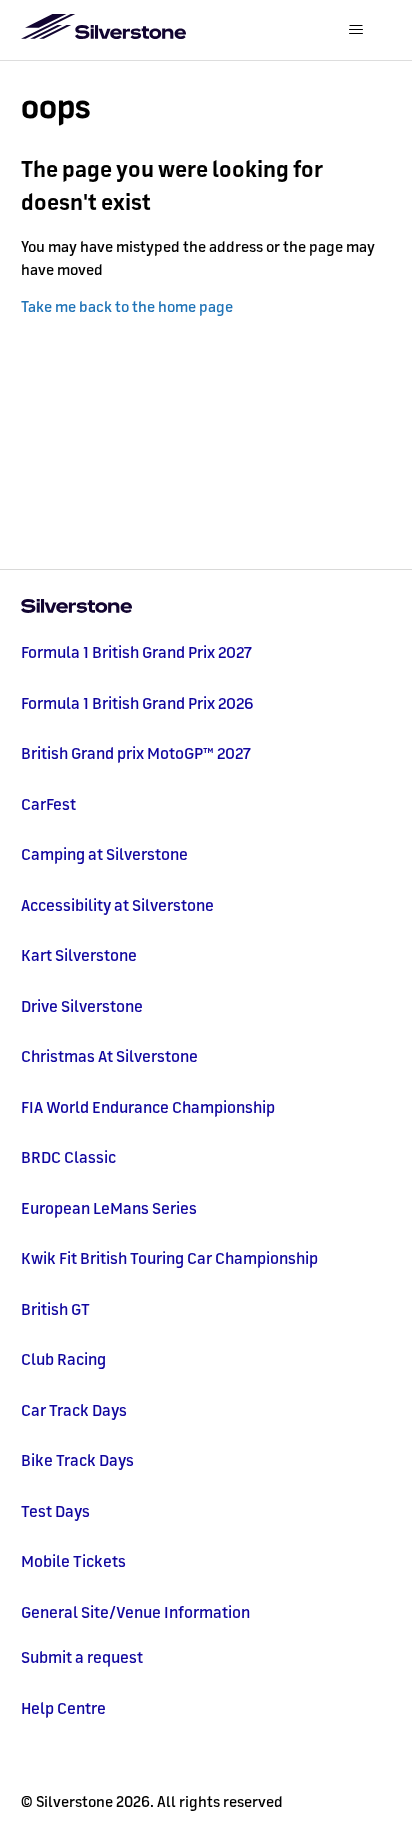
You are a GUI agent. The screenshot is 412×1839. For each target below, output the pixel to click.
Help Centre (63, 1708)
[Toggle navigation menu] (355, 30)
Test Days (55, 1511)
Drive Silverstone (82, 1006)
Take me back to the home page (127, 306)
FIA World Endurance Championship (148, 1107)
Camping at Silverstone (104, 854)
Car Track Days (74, 1410)
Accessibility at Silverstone (117, 905)
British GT (55, 1309)
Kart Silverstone (79, 955)
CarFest (48, 804)
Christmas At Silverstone (109, 1056)
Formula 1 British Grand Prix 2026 (137, 703)
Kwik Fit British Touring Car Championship (169, 1258)
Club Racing (63, 1359)
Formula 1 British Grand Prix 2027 (136, 652)
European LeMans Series (109, 1208)
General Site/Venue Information (135, 1612)
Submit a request (82, 1657)
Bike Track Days (77, 1460)
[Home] (206, 608)
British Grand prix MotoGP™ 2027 (136, 753)
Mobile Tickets (73, 1561)
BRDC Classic (68, 1157)
